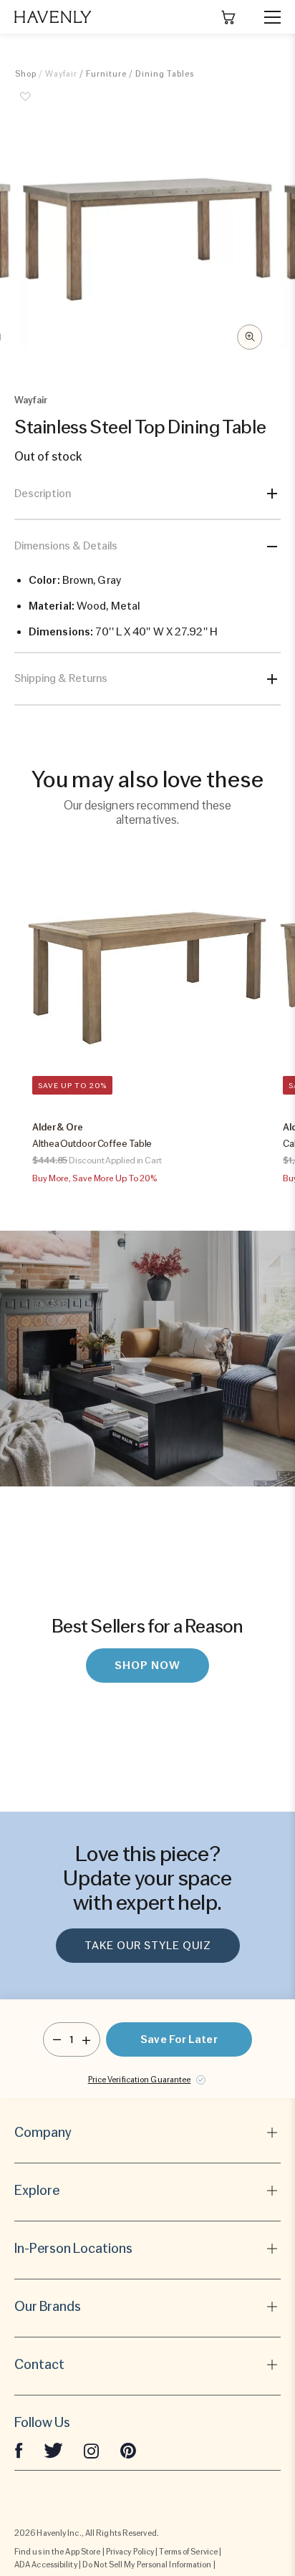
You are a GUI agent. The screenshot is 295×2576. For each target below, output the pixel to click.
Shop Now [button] (147, 1666)
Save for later (179, 2039)
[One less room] (57, 2039)
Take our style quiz (148, 1946)
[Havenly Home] (53, 17)
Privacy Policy (130, 2552)
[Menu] (266, 17)
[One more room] (86, 2039)
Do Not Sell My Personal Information (147, 2565)
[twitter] (53, 2450)
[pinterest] (128, 2450)
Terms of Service (188, 2552)
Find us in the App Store (57, 2552)
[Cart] (228, 17)
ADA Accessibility (46, 2565)
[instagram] (92, 2450)
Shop (26, 74)
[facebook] (19, 2450)
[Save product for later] (26, 105)
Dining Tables (165, 74)
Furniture (106, 74)
